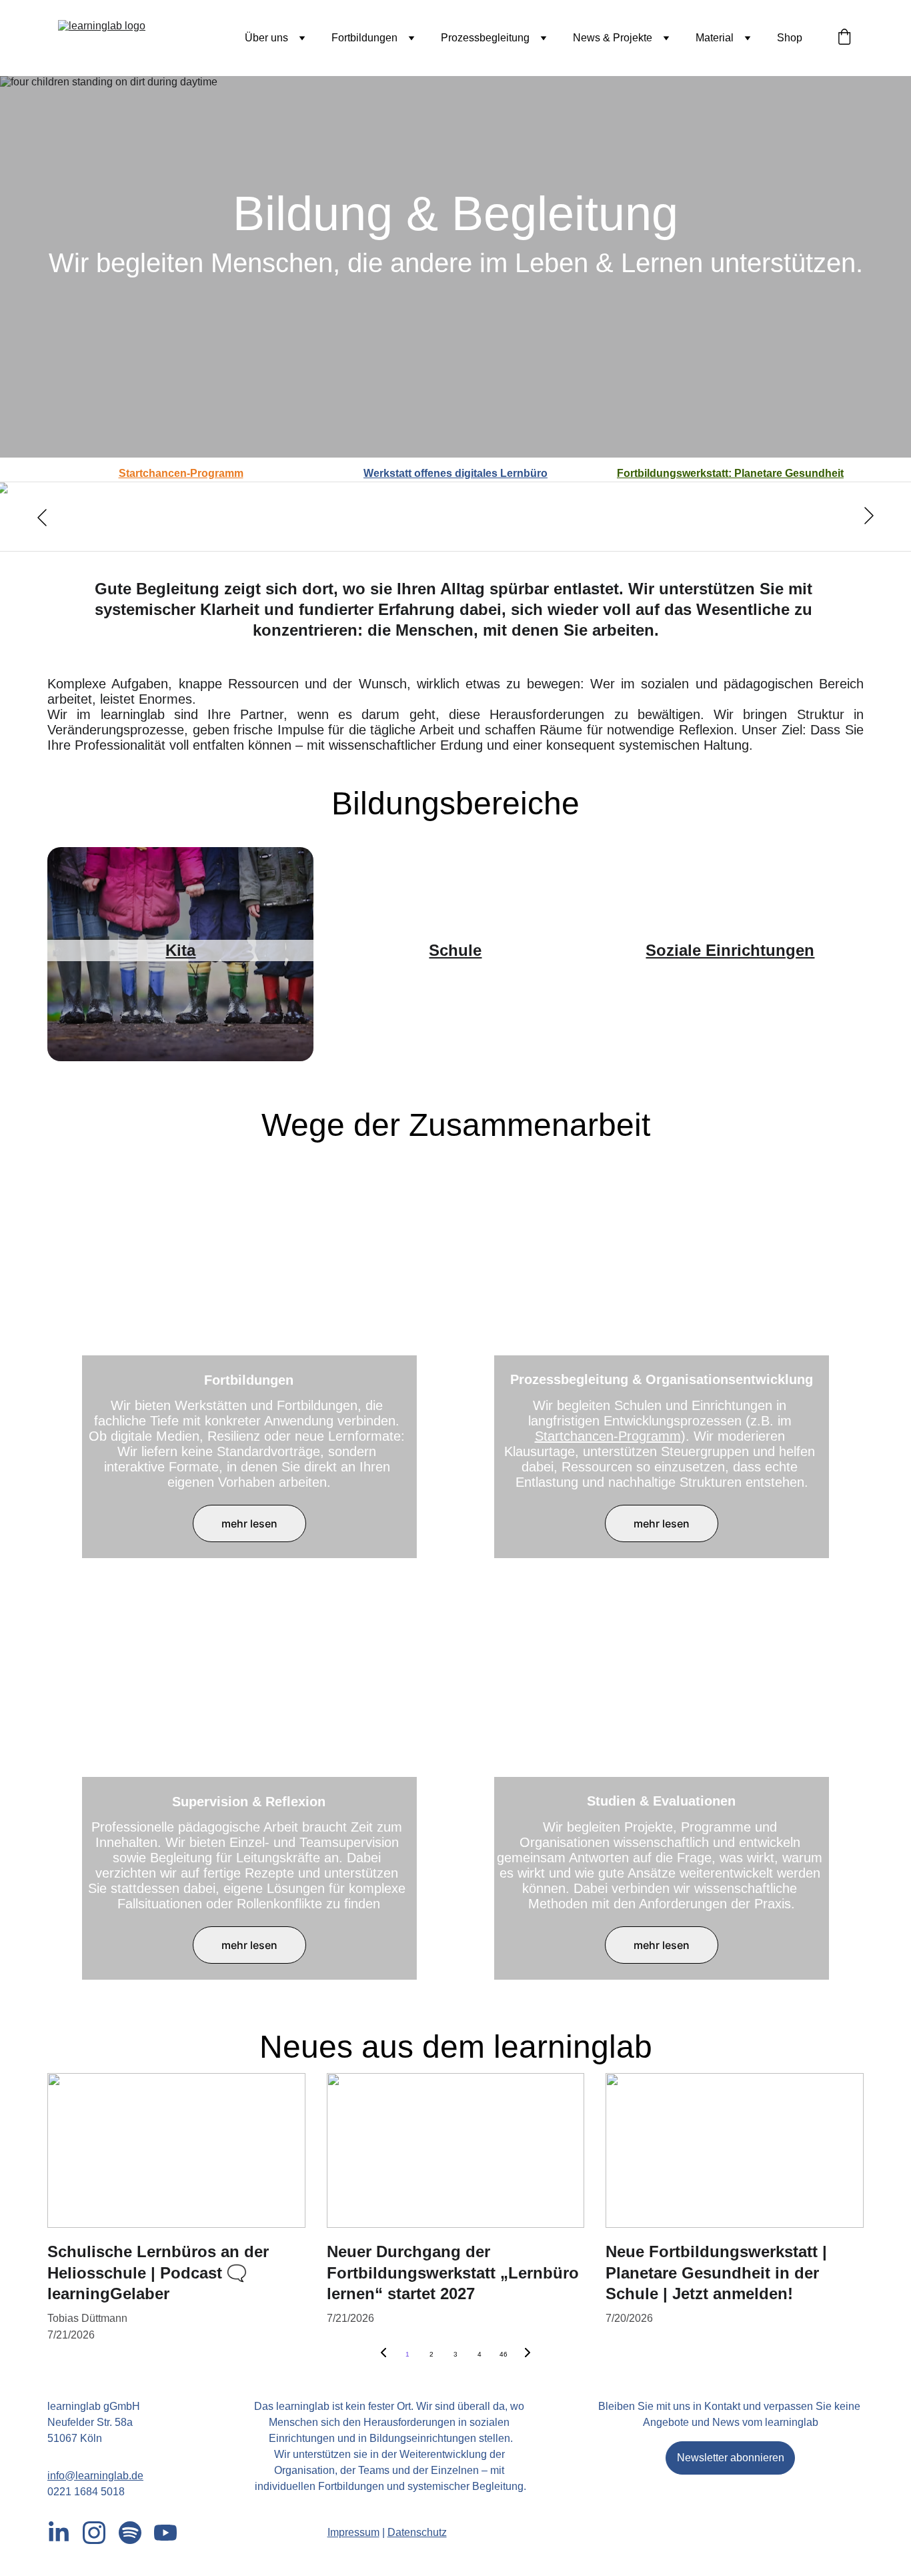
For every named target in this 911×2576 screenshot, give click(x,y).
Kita (180, 950)
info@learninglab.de (95, 2476)
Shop (790, 38)
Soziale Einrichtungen (730, 950)
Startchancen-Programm (181, 473)
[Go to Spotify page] (130, 2533)
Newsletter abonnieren (731, 2458)
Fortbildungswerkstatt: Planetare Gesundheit (730, 473)
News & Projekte (613, 38)
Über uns (266, 38)
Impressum (353, 2532)
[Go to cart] (844, 38)
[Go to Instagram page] (94, 2533)
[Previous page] (383, 2355)
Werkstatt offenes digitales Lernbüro (455, 473)
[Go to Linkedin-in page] (59, 2533)
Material (715, 38)
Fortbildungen (364, 38)
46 (504, 2354)
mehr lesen (249, 1523)
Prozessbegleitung (485, 38)
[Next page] (528, 2355)
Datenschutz (417, 2532)
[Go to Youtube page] (165, 2533)
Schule (455, 950)
